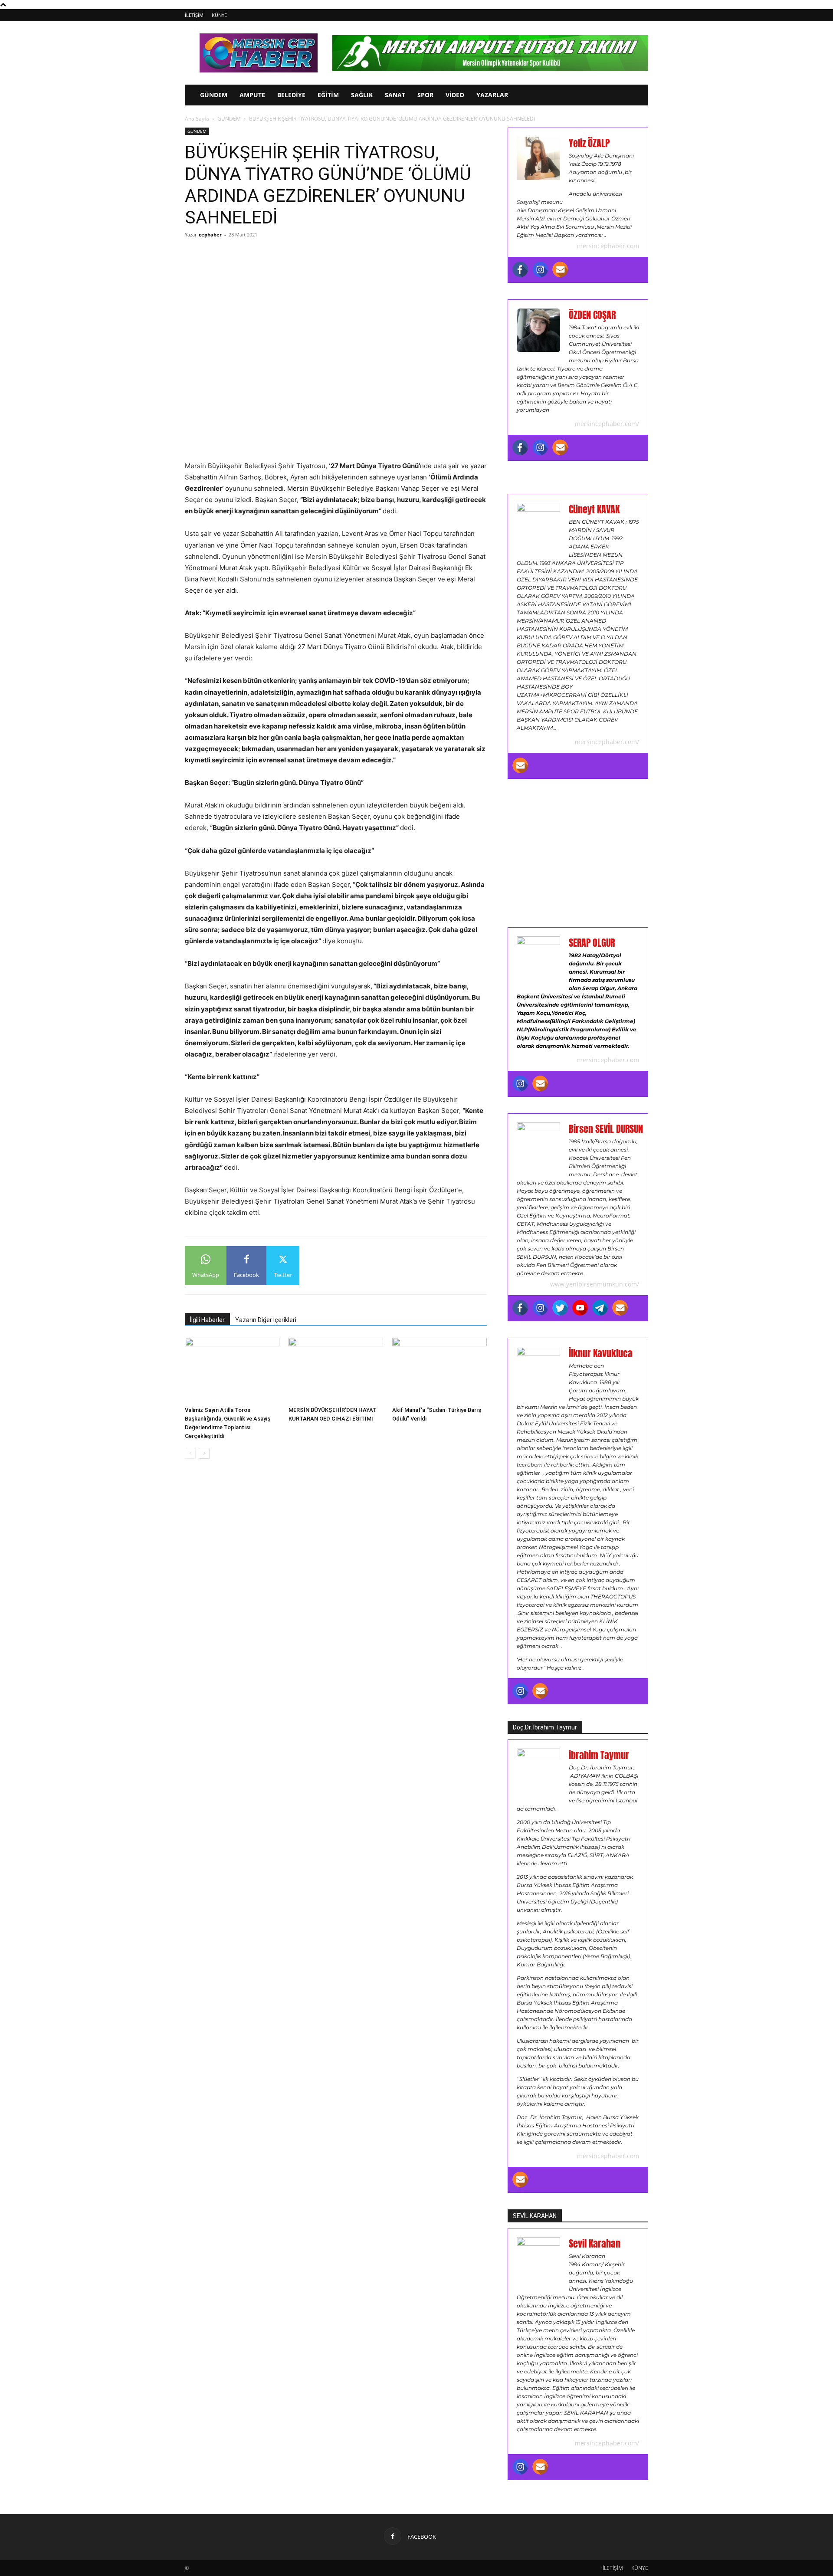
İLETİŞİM (194, 15)
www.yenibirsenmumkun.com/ (595, 1284)
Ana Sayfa (197, 119)
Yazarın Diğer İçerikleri (266, 1320)
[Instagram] (540, 269)
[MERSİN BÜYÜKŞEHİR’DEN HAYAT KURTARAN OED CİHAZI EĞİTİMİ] (336, 1370)
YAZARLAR (492, 95)
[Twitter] (560, 1308)
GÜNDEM (214, 95)
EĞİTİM (328, 95)
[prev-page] (190, 1453)
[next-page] (204, 1453)
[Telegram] (600, 1308)
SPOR (425, 95)
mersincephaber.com (608, 246)
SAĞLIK (362, 95)
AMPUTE (252, 95)
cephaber (210, 235)
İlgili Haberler (207, 1320)
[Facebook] (520, 269)
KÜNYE (219, 15)
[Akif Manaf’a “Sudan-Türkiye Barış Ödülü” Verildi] (439, 1370)
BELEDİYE (291, 95)
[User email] (560, 269)
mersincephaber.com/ (607, 424)
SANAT (395, 95)
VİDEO (455, 95)
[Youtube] (580, 1308)
